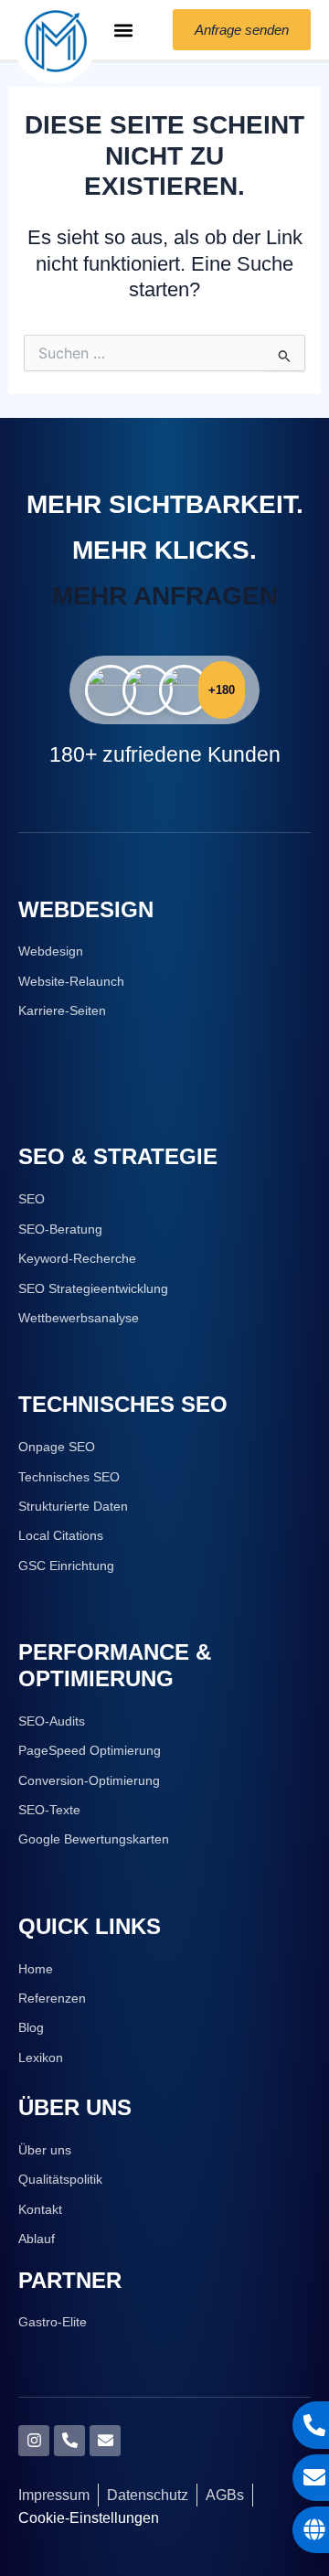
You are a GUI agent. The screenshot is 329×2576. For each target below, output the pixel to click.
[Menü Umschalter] (123, 30)
